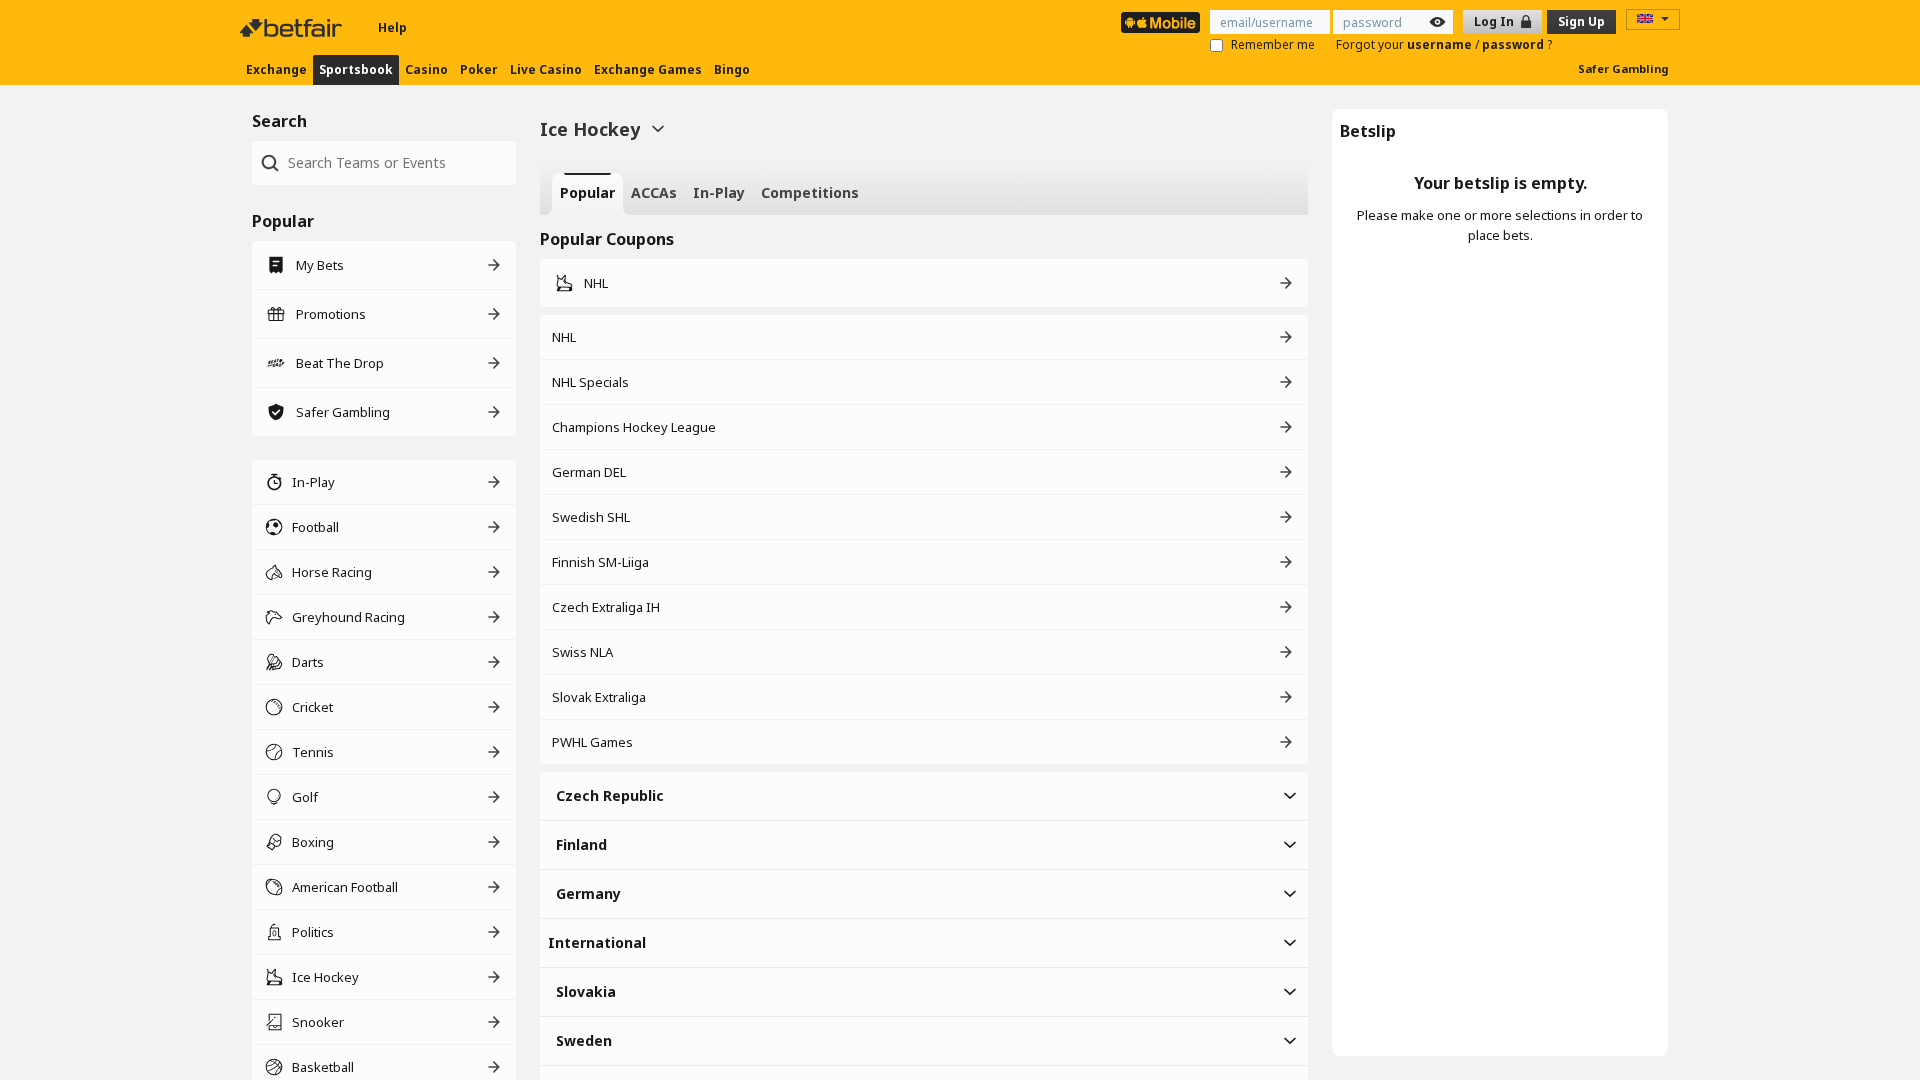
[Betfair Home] (293, 28)
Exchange (276, 69)
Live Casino (546, 69)
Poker (479, 69)
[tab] (587, 194)
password (1514, 44)
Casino (426, 69)
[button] (924, 796)
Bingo (732, 69)
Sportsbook (356, 69)
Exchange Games (648, 69)
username (1441, 44)
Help (392, 27)
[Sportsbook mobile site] (1160, 22)
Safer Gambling (1623, 68)
